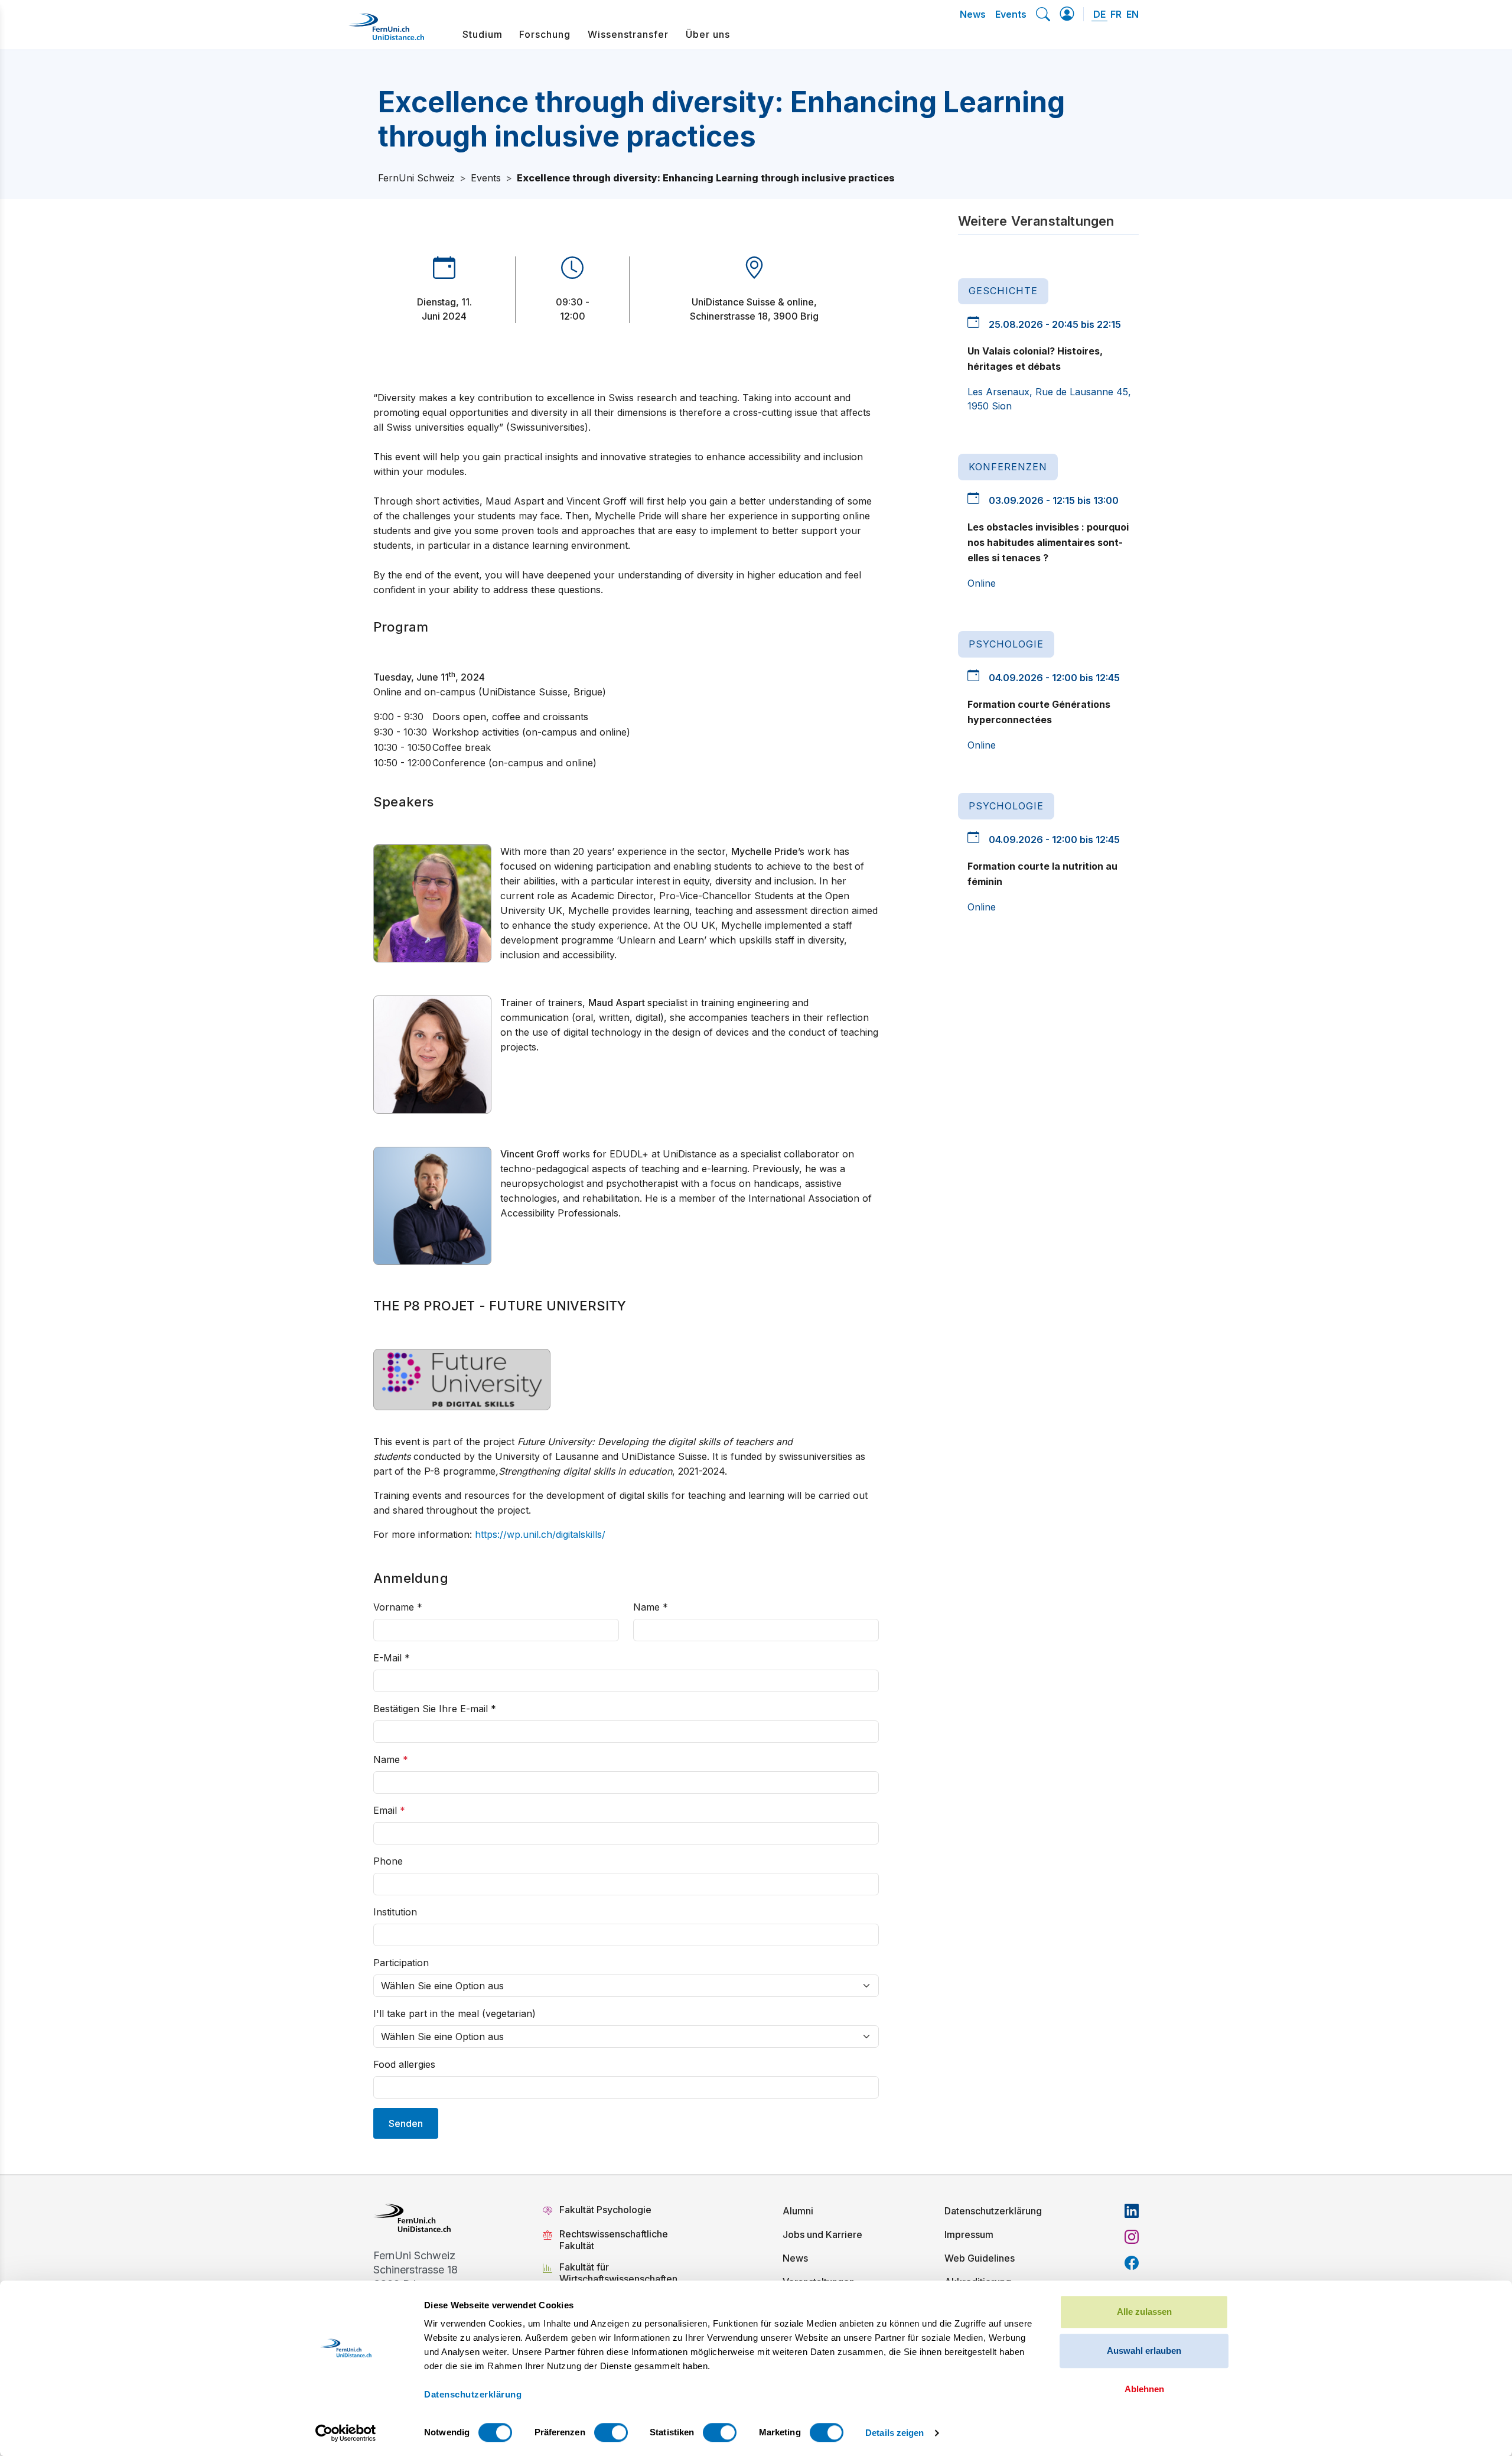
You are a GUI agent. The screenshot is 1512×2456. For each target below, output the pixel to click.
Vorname (398, 1607)
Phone (388, 1861)
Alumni (798, 2211)
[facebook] (1132, 2263)
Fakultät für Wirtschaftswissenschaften (618, 2273)
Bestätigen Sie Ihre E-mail (435, 1709)
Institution (395, 1912)
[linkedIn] (1132, 2211)
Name (651, 1607)
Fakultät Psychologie (607, 2210)
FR (1116, 14)
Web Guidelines (980, 2258)
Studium (483, 34)
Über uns (708, 34)
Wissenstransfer (628, 34)
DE (1099, 14)
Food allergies (404, 2064)
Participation (401, 1963)
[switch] (611, 2432)
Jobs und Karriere (822, 2234)
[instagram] (1132, 2237)
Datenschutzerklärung (993, 2211)
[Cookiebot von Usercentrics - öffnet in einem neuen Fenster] (346, 2433)
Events (1011, 14)
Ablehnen (1144, 2389)
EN (1133, 14)
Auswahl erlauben (1144, 2351)
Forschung (545, 34)
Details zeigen (895, 2433)
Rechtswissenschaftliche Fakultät (614, 2240)
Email (389, 1810)
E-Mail (392, 1658)
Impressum (969, 2234)
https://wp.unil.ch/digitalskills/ (540, 1534)
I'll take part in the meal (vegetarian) (454, 2013)
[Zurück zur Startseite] (386, 31)
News (973, 14)
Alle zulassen (1144, 2312)
